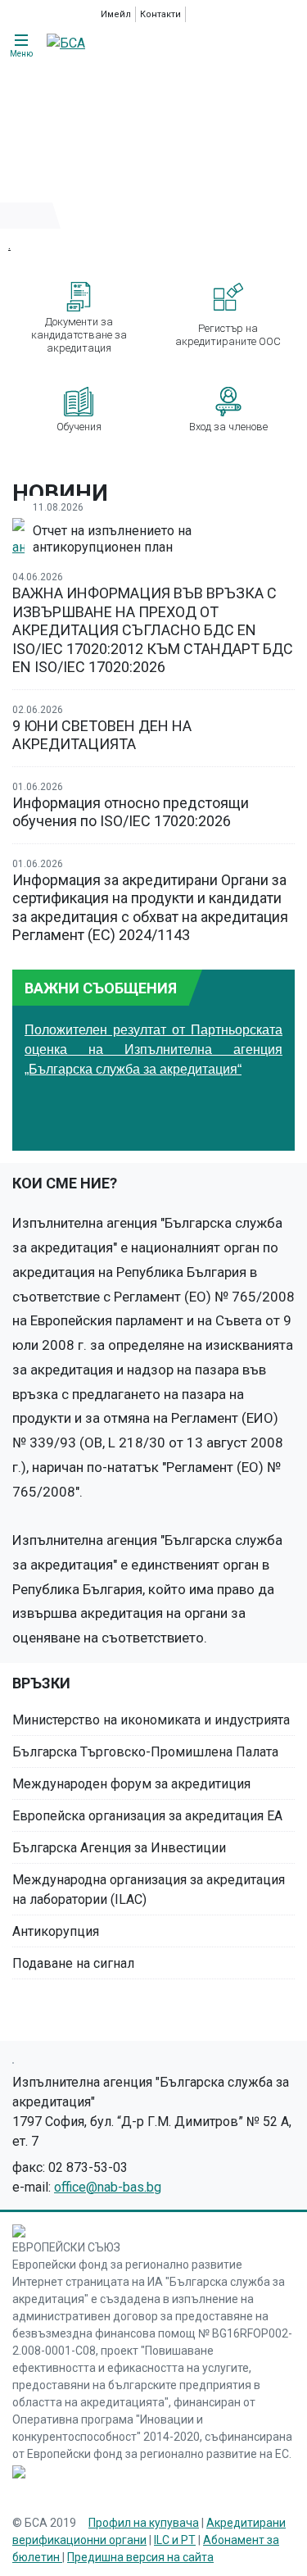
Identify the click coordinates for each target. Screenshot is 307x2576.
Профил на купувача (144, 2523)
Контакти (160, 14)
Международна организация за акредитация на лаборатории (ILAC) (149, 1890)
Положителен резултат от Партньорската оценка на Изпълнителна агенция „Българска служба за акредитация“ (153, 1049)
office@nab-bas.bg (108, 2187)
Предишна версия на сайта (140, 2557)
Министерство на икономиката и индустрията (151, 1720)
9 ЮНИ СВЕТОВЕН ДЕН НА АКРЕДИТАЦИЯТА (102, 735)
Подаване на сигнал (73, 1963)
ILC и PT (175, 2540)
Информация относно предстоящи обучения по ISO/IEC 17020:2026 (131, 812)
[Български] (216, 14)
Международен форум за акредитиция (131, 1784)
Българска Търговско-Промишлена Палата (145, 1752)
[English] (197, 14)
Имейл (116, 14)
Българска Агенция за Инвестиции (119, 1848)
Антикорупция (56, 1931)
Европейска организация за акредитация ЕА (147, 1816)
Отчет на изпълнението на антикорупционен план (112, 539)
